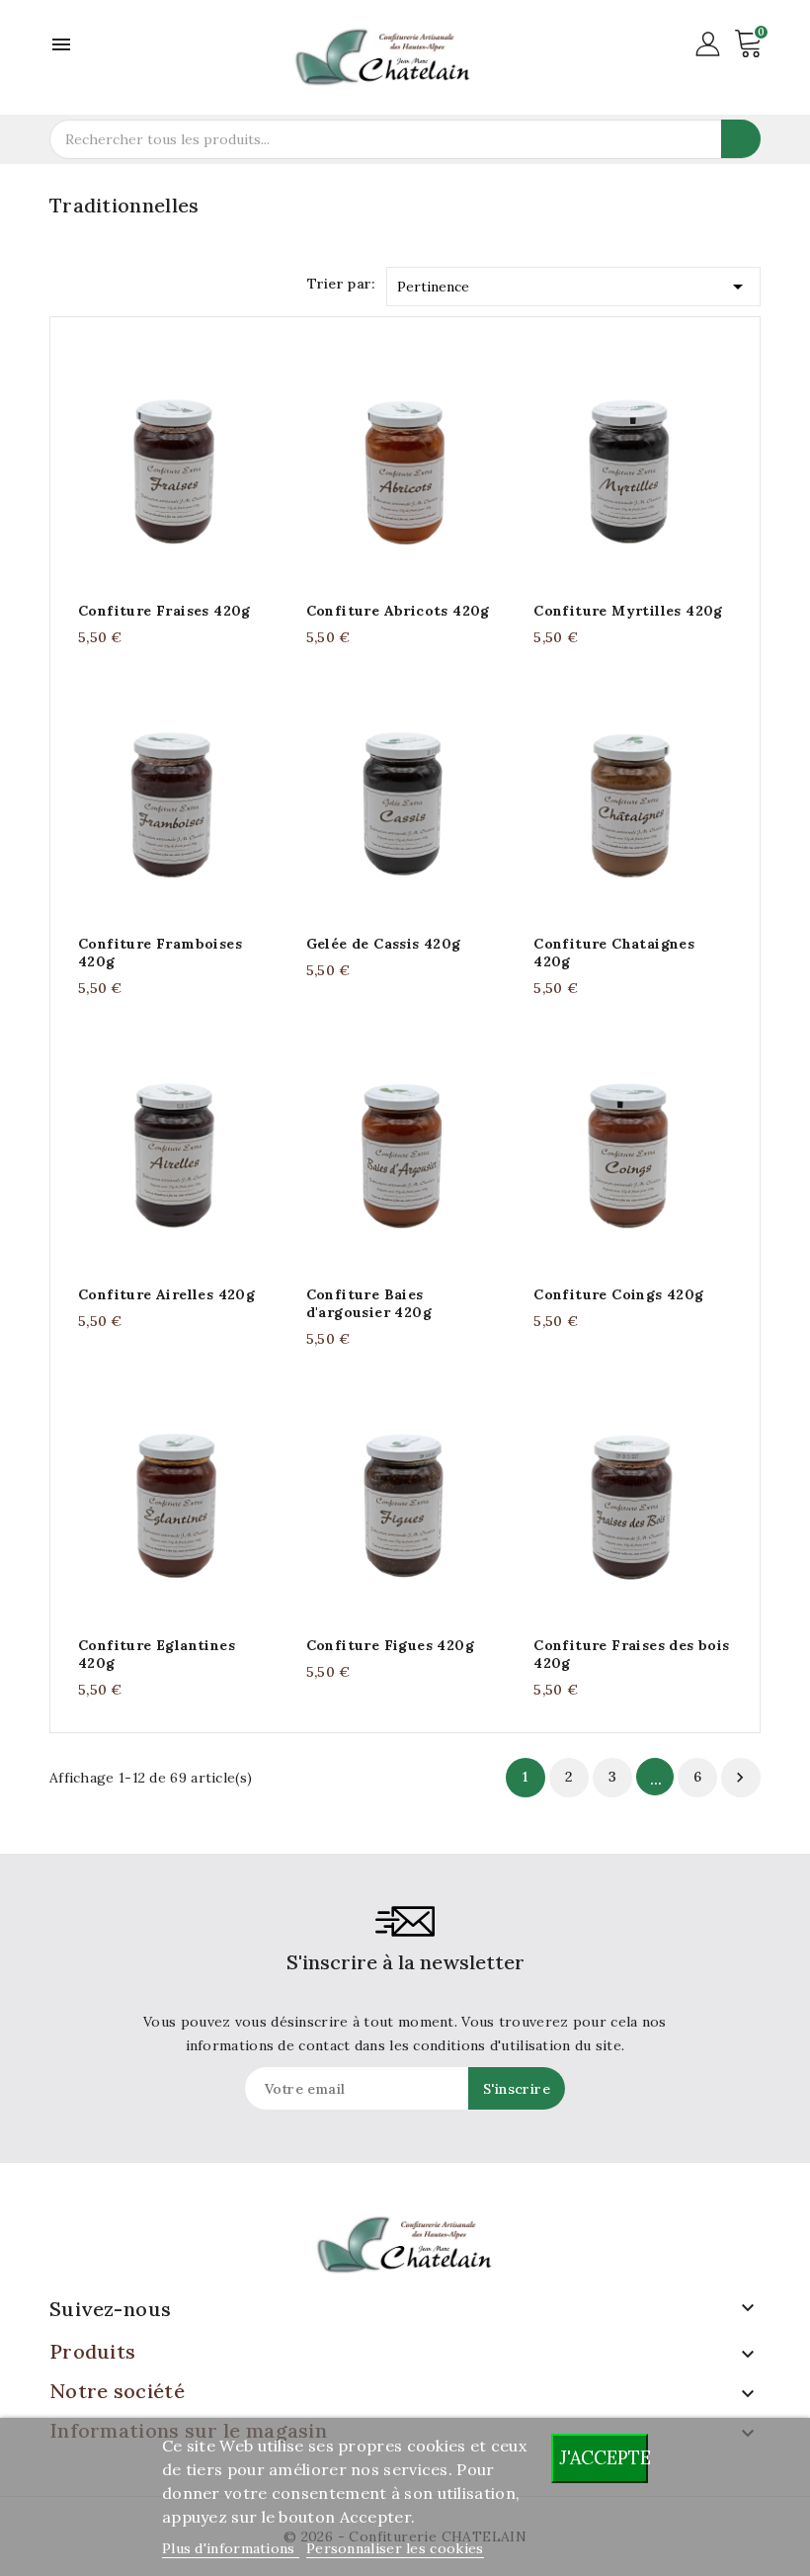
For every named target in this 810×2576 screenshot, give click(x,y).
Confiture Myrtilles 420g (628, 611)
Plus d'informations (231, 2548)
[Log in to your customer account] (708, 42)
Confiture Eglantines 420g (157, 1654)
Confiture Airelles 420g (166, 1294)
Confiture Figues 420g (390, 1645)
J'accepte (604, 2458)
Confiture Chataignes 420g (614, 953)
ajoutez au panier (158, 464)
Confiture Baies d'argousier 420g (369, 1303)
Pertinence (574, 287)
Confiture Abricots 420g (398, 611)
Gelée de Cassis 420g (384, 944)
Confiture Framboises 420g (160, 953)
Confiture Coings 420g (618, 1294)
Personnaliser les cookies (395, 2548)
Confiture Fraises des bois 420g (631, 1654)
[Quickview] (196, 464)
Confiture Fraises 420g (164, 611)
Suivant (740, 1778)
